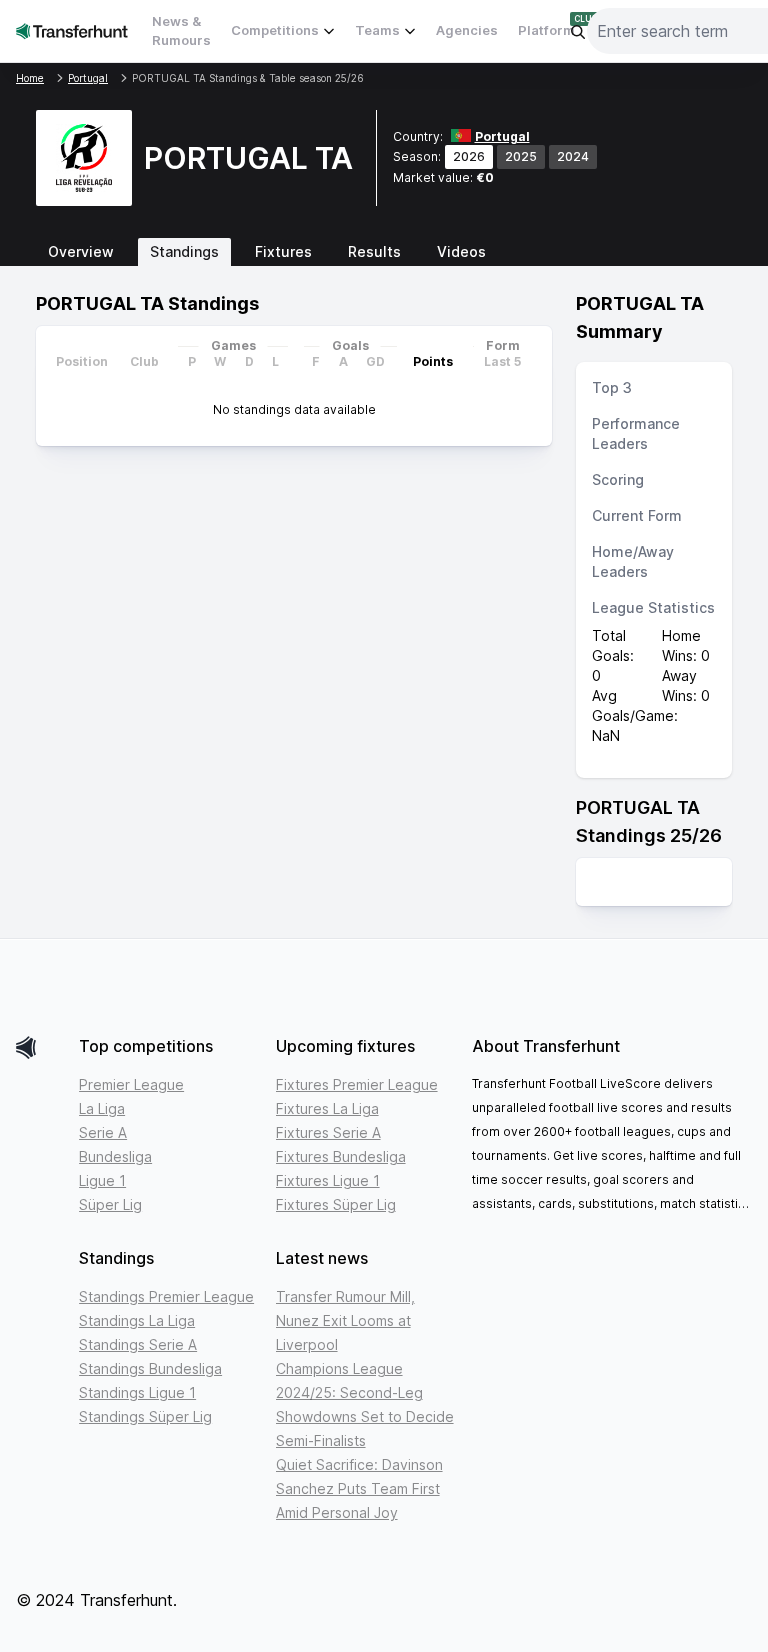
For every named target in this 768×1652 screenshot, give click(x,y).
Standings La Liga (137, 1320)
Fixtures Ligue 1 (328, 1180)
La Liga (102, 1108)
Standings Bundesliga (150, 1368)
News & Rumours (181, 31)
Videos (461, 251)
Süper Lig (110, 1204)
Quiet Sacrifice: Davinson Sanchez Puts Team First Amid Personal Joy (359, 1488)
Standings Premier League (166, 1296)
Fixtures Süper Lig (336, 1204)
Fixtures (283, 251)
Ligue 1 (102, 1180)
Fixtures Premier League (357, 1084)
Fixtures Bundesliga (341, 1156)
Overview (81, 251)
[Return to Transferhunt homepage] (72, 30)
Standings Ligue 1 (137, 1392)
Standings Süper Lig (145, 1416)
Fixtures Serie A (328, 1132)
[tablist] (384, 252)
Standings (184, 251)
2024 (573, 156)
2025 (521, 156)
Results (374, 251)
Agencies (467, 30)
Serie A (103, 1132)
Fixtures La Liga (327, 1108)
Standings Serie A (138, 1344)
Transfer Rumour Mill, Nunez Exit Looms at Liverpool (345, 1320)
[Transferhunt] (39, 1047)
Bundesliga (115, 1156)
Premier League (131, 1084)
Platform (546, 30)
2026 (469, 156)
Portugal (502, 136)
